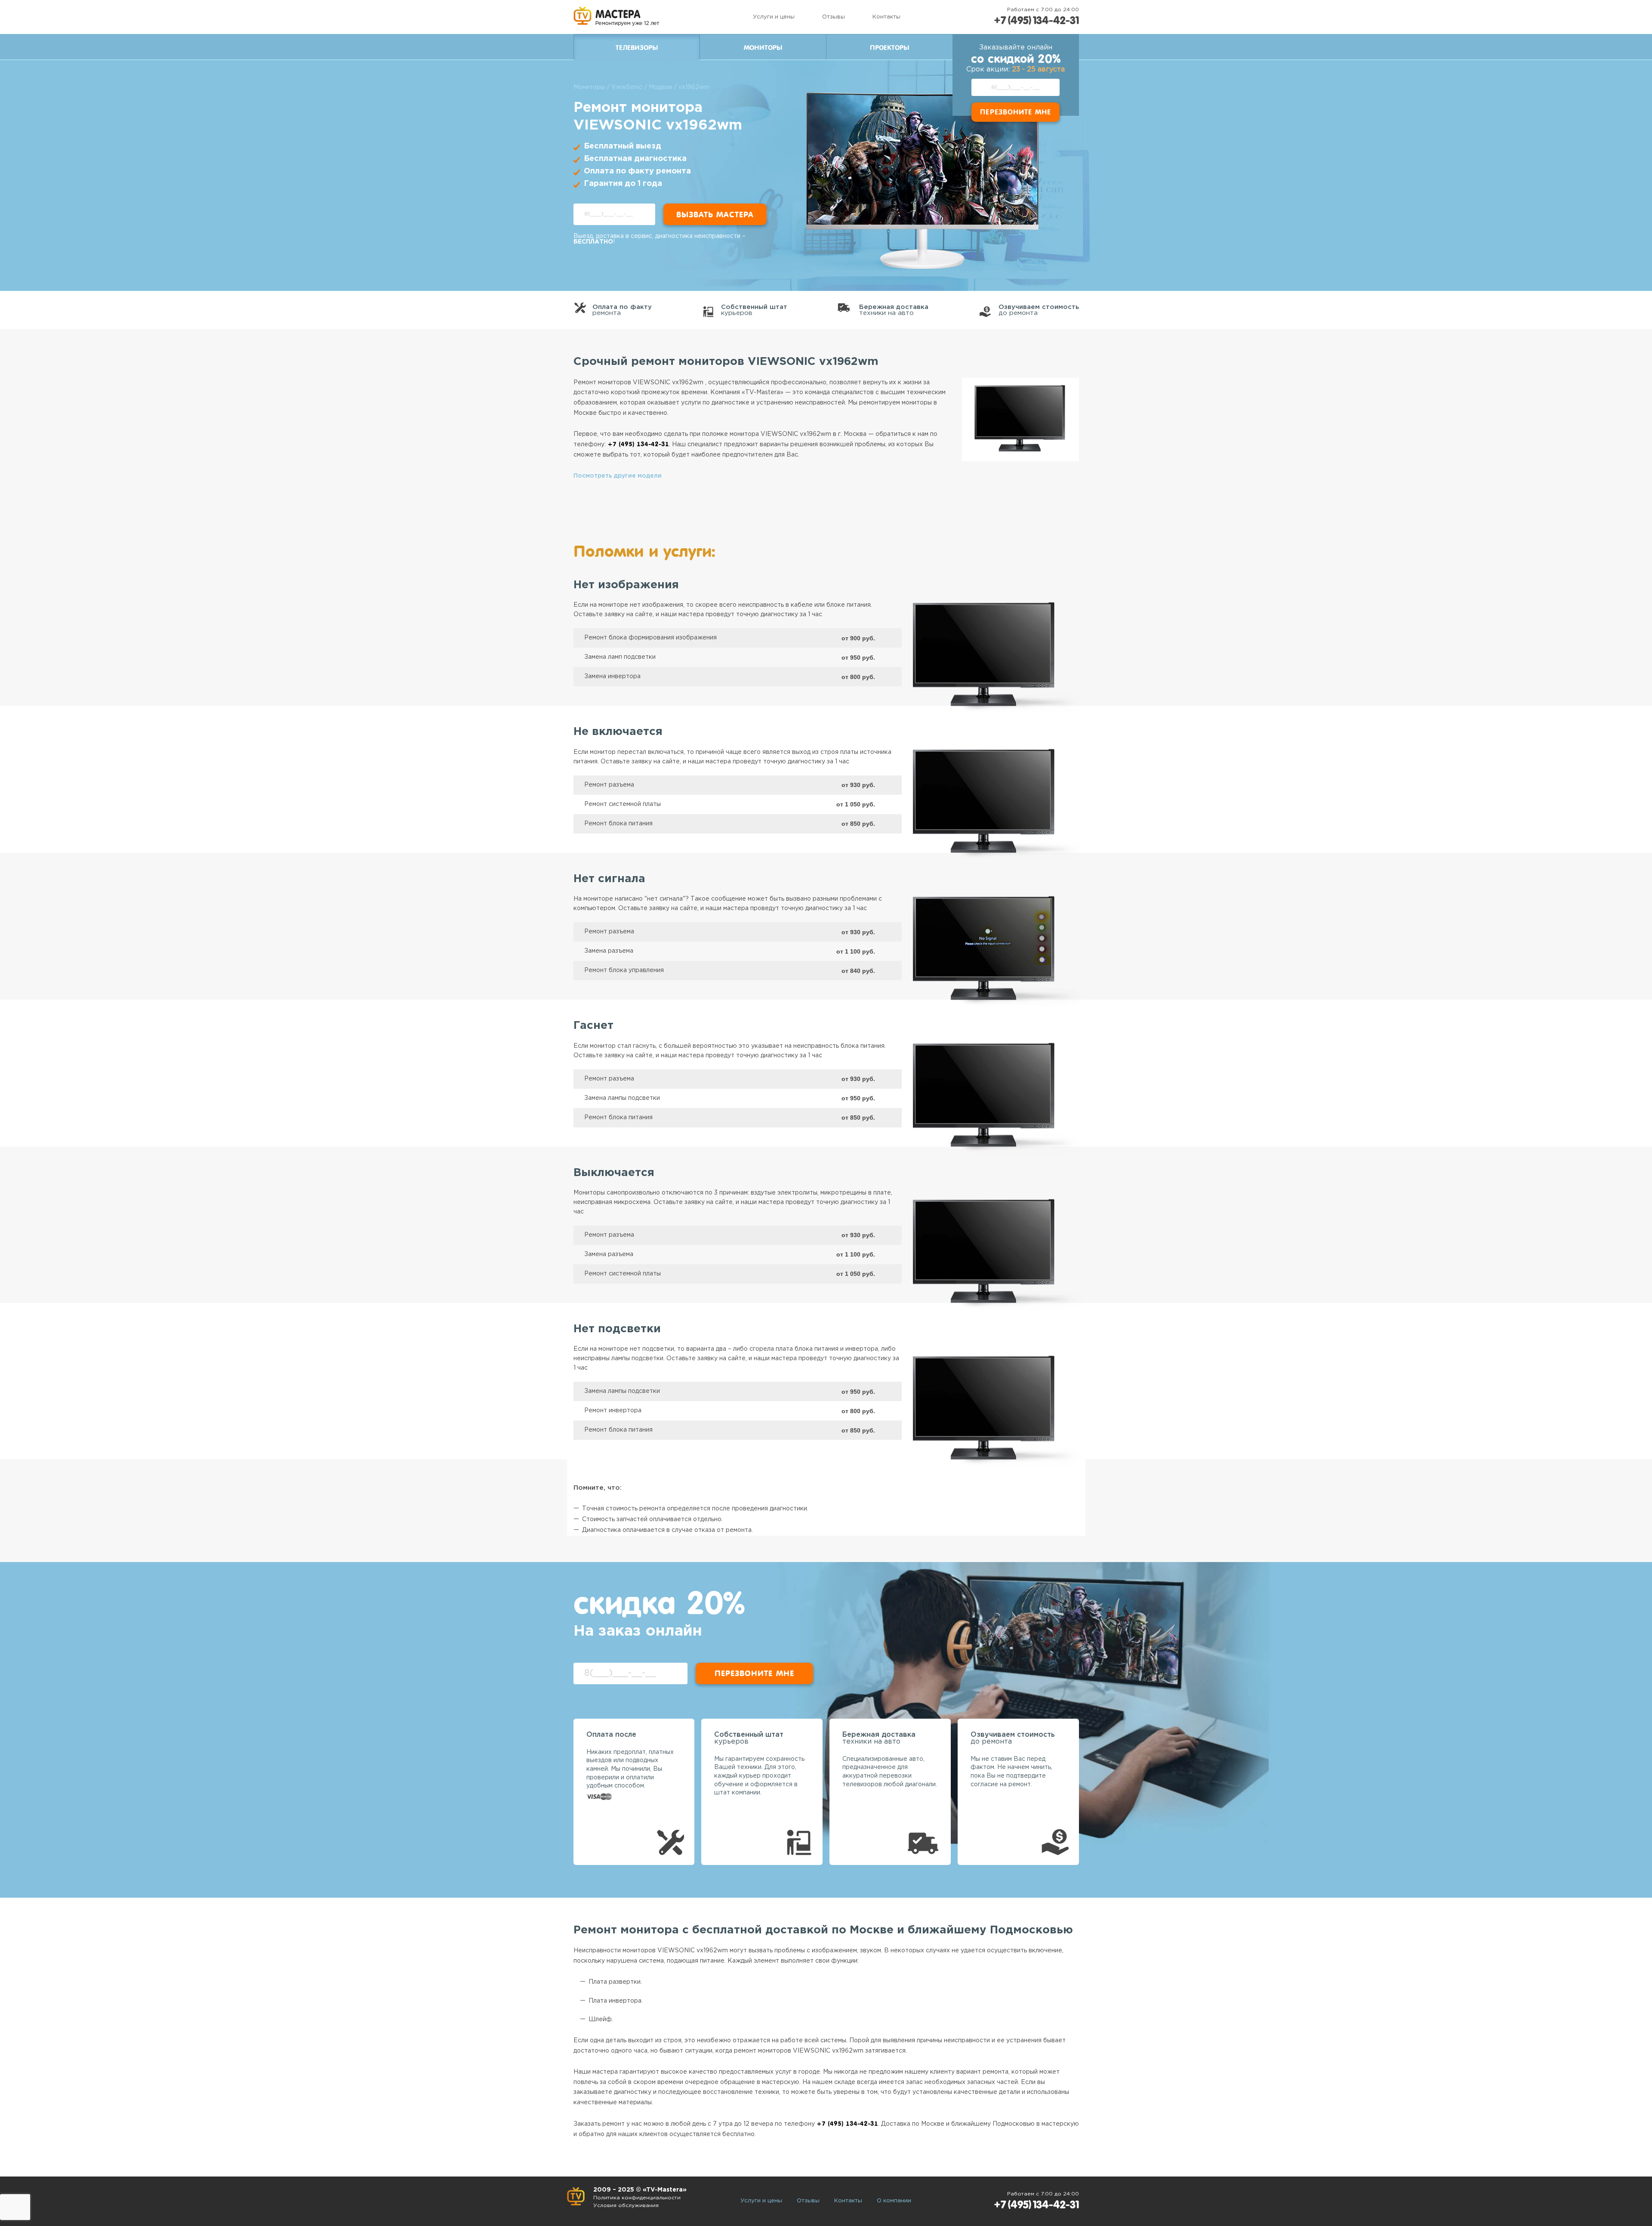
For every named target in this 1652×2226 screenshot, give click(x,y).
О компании (894, 2201)
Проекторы (889, 48)
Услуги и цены (774, 17)
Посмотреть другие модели (618, 476)
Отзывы (834, 17)
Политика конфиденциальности (637, 2198)
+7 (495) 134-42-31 (1036, 20)
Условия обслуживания (626, 2206)
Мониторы (763, 48)
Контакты (886, 17)
